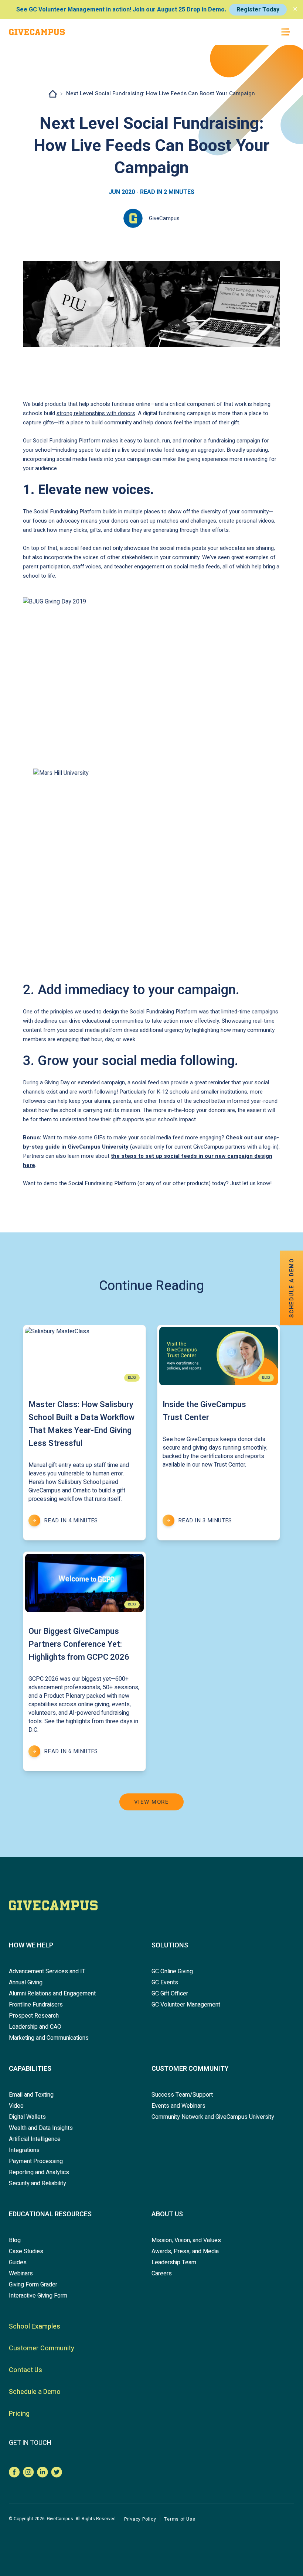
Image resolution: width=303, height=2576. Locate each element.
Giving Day (57, 1082)
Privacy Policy (140, 2519)
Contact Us (25, 2370)
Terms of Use (180, 2519)
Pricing (19, 2414)
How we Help (31, 1945)
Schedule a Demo (35, 2392)
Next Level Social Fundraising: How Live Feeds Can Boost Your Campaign (161, 93)
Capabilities (30, 2069)
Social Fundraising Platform (67, 441)
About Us (167, 2214)
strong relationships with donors (96, 413)
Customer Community (190, 2069)
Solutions (170, 1945)
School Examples (35, 2327)
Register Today (258, 10)
